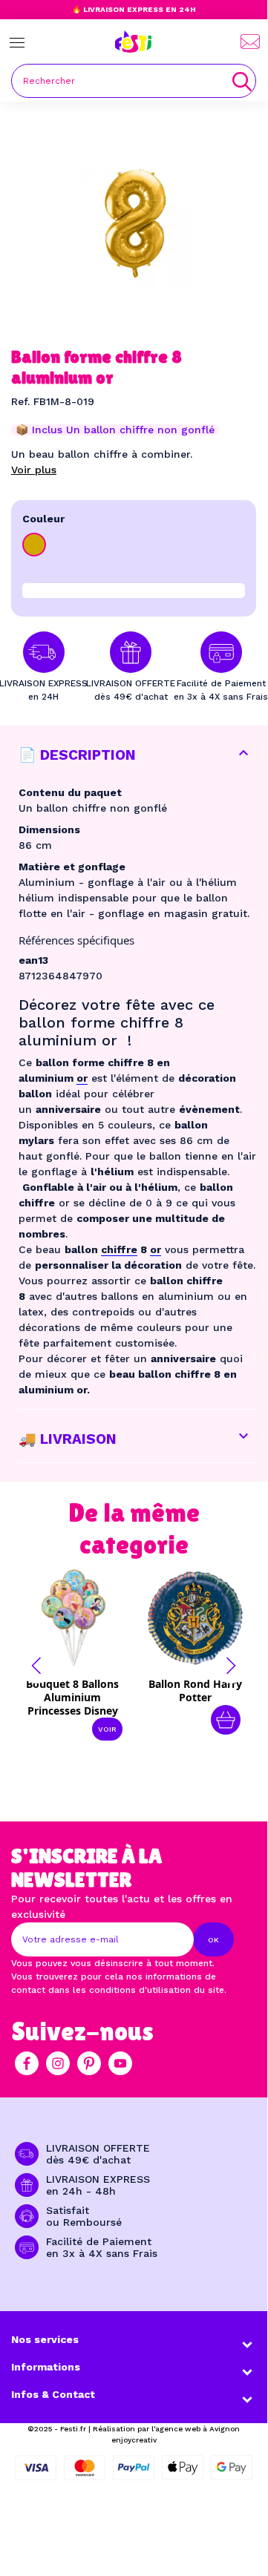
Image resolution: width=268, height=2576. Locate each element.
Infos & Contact (53, 2394)
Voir (107, 1729)
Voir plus (34, 470)
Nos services (45, 2339)
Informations (46, 2367)
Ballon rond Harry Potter (195, 1690)
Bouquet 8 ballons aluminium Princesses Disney (72, 1697)
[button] (36, 1666)
